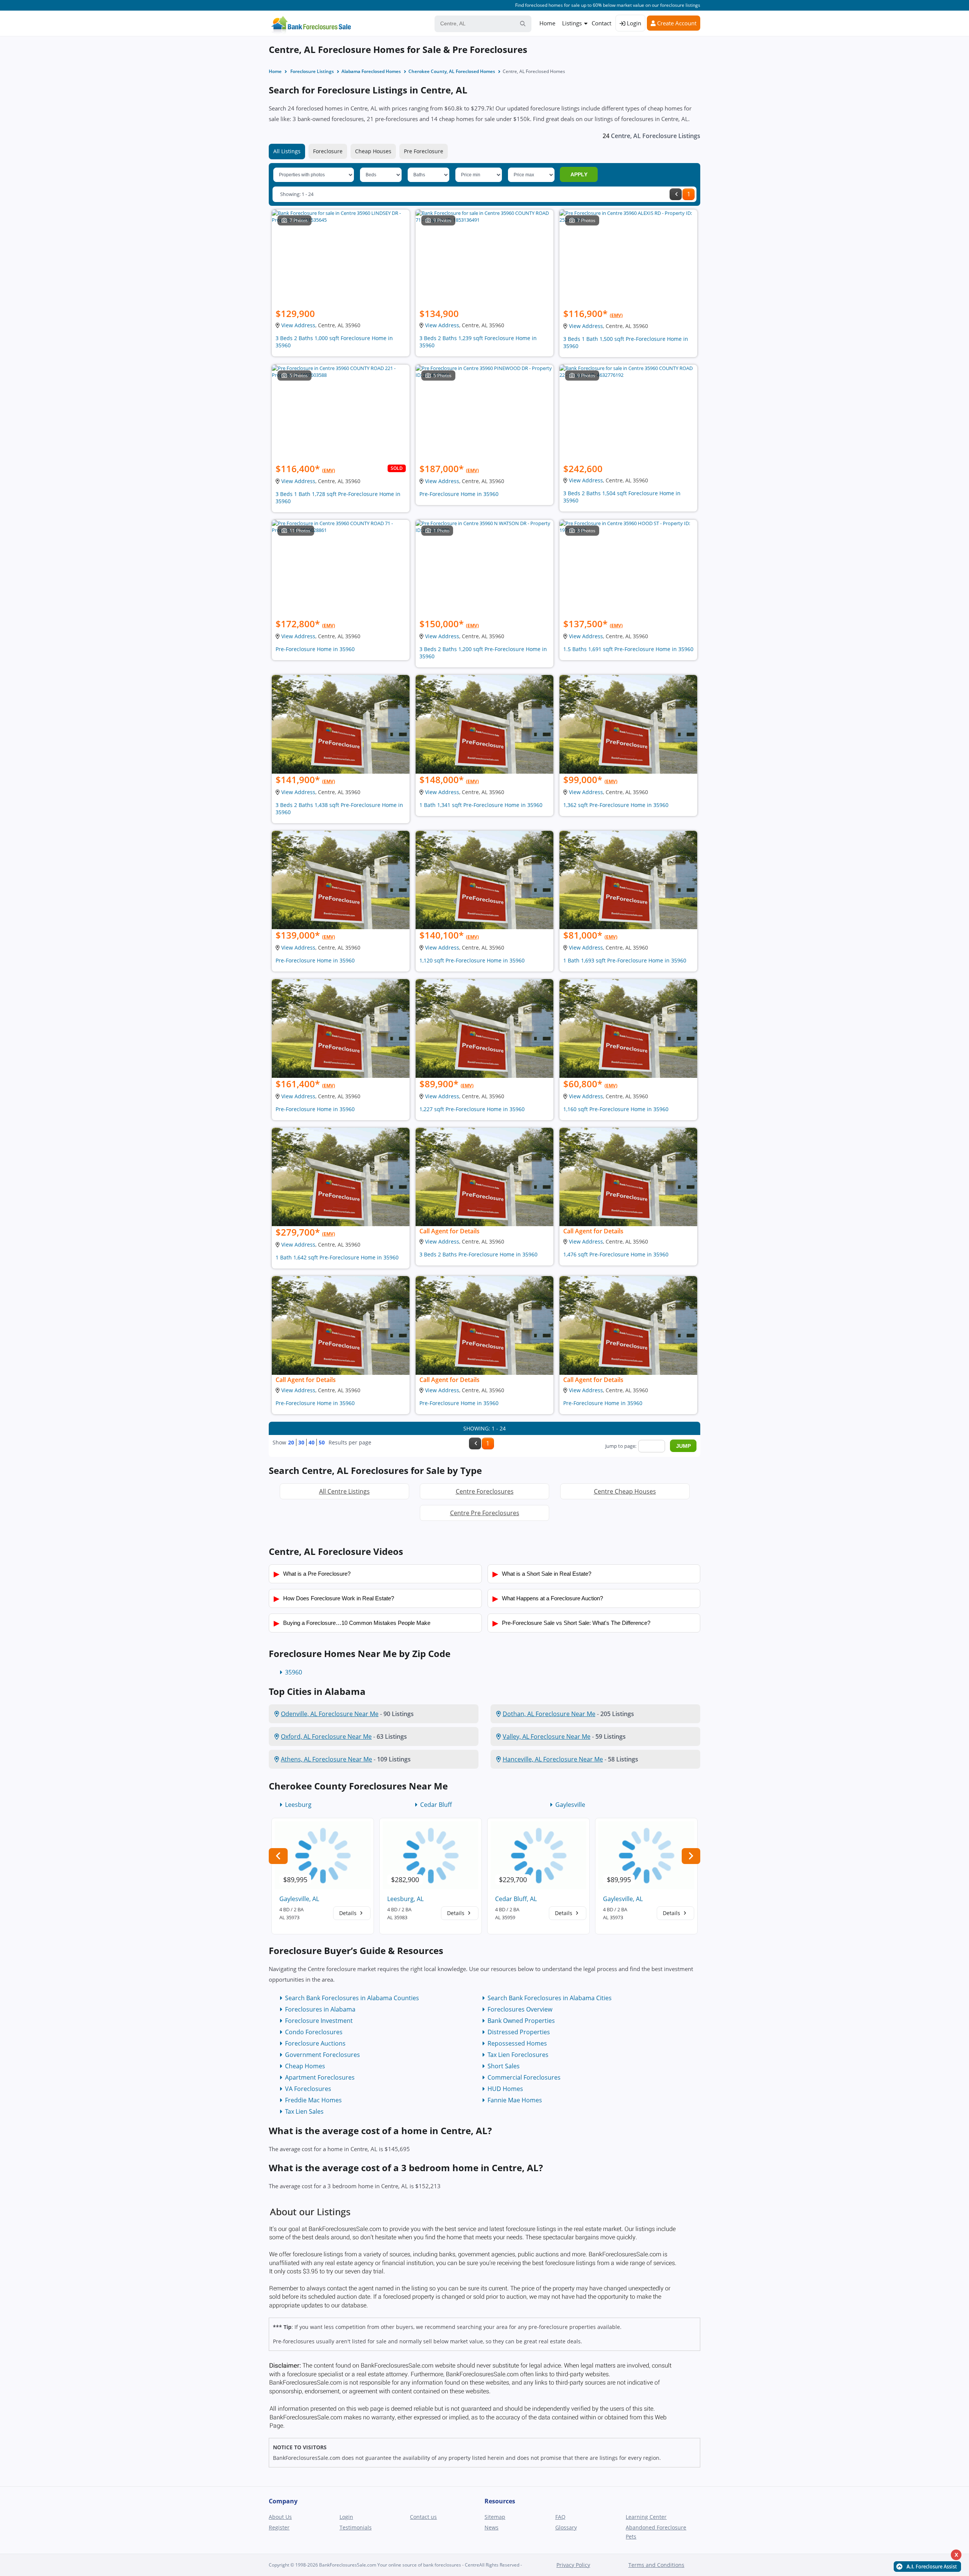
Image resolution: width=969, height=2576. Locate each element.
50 (322, 1442)
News (492, 2527)
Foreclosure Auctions (315, 2043)
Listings (572, 23)
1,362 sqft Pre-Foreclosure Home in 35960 (616, 805)
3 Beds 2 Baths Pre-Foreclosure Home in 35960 (478, 1254)
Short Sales (504, 2066)
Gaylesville (570, 1805)
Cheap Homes (305, 2066)
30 (301, 1442)
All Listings (287, 151)
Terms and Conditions (656, 2565)
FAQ (560, 2517)
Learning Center (646, 2517)
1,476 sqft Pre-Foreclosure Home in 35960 (616, 1254)
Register (279, 2527)
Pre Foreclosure (424, 151)
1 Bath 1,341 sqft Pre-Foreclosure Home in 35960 (481, 805)
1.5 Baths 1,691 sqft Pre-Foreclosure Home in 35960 (628, 649)
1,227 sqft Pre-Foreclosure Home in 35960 (472, 1109)
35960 (294, 1672)
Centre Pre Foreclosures (485, 1513)
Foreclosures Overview (520, 2009)
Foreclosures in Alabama (320, 2009)
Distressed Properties (519, 2032)
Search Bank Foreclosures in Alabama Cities (550, 1998)
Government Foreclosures (322, 2055)
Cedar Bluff (436, 1805)
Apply (579, 174)
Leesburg (298, 1805)
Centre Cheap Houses (625, 1491)
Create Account (676, 23)
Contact (601, 23)
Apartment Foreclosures (320, 2077)
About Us (280, 2517)
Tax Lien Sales (304, 2111)
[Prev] (676, 194)
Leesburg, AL (405, 1899)
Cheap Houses (373, 151)
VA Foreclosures (308, 2089)
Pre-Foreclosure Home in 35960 (459, 494)
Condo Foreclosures (314, 2032)
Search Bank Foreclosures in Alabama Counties (352, 1998)
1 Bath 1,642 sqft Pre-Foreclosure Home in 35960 (337, 1257)
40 (312, 1442)
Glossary (566, 2527)
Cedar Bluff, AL (516, 1899)
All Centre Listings (344, 1491)
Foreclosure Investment (319, 2021)
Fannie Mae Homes (515, 2100)
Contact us (423, 2517)
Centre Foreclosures (485, 1491)
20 (291, 1442)
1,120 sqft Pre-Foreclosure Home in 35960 (472, 960)
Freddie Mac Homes (313, 2100)
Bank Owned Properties (521, 2021)
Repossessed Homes (517, 2043)
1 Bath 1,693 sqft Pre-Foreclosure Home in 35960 (625, 960)
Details (349, 1913)
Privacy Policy (573, 2565)
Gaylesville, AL (299, 1899)
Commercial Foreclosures (524, 2077)
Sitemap (495, 2517)
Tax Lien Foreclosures (518, 2055)
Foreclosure (328, 151)
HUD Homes (505, 2089)
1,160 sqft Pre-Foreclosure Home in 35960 (616, 1109)
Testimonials (356, 2527)
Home (547, 23)
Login (633, 23)
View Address (298, 325)
